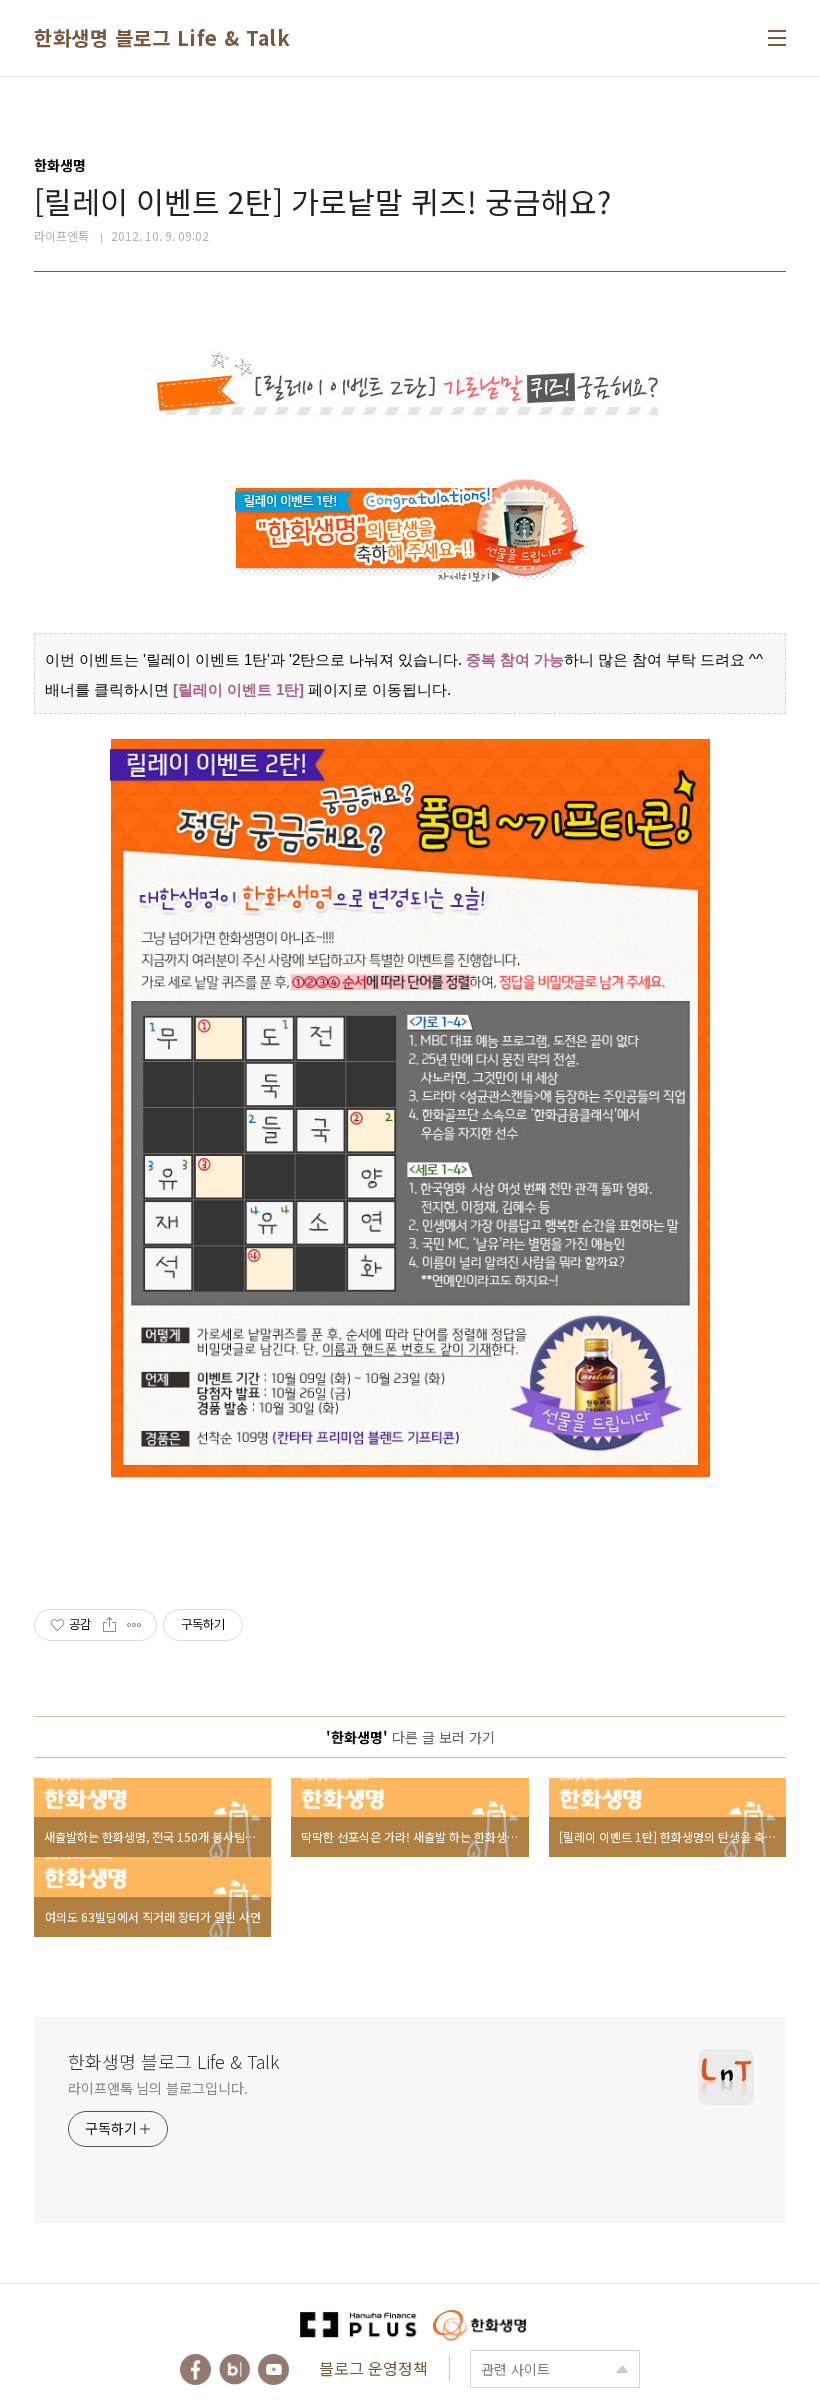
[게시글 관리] (134, 1625)
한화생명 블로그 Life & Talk (162, 37)
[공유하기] (109, 1625)
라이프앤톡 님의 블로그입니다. (157, 2088)
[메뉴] (777, 38)
